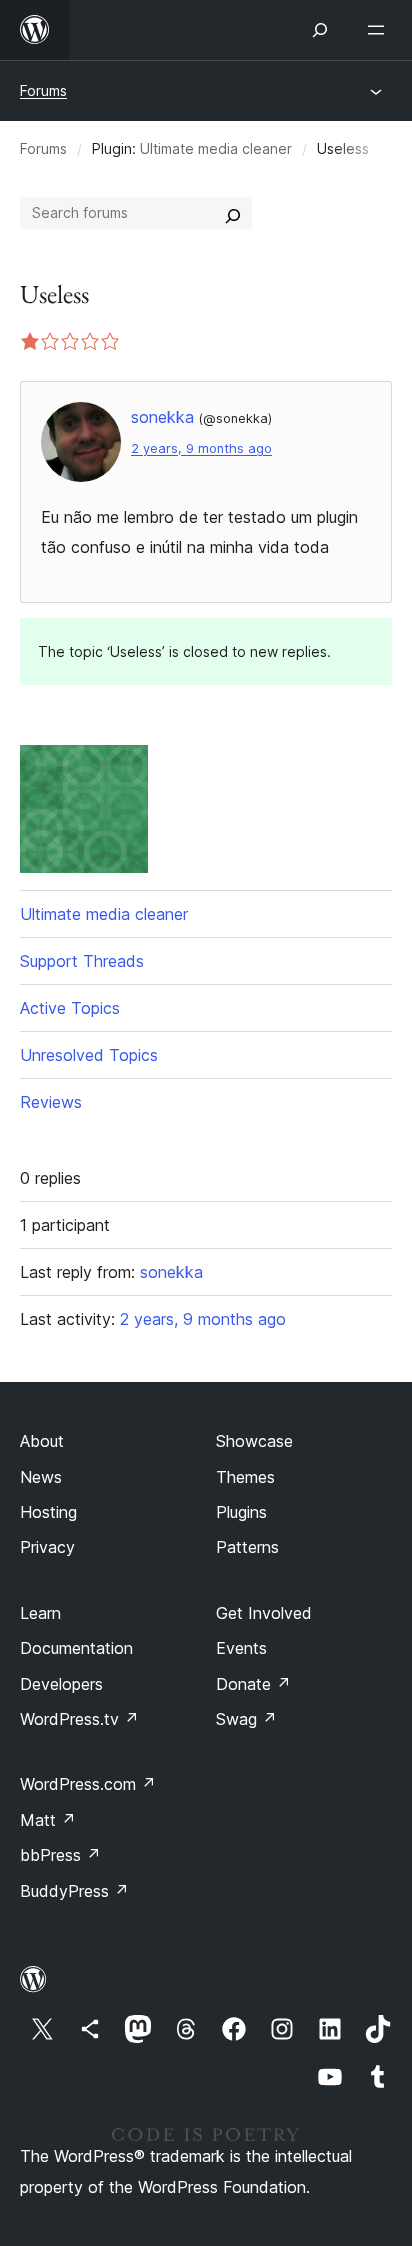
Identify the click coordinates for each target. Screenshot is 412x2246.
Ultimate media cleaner (216, 148)
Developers (61, 1684)
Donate (253, 1684)
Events (241, 1648)
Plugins (241, 1512)
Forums (43, 90)
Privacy (47, 1547)
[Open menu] (380, 30)
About (42, 1441)
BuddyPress (74, 1891)
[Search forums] (233, 213)
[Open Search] (320, 30)
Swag (246, 1719)
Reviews (51, 1102)
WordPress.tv (79, 1719)
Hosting (48, 1512)
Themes (245, 1477)
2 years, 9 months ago (201, 448)
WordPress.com (88, 1784)
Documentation (76, 1648)
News (41, 1477)
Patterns (247, 1547)
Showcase (254, 1441)
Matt (48, 1820)
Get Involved (264, 1613)
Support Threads (82, 961)
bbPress (60, 1855)
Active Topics (70, 1008)
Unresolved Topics (89, 1055)
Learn (40, 1613)
